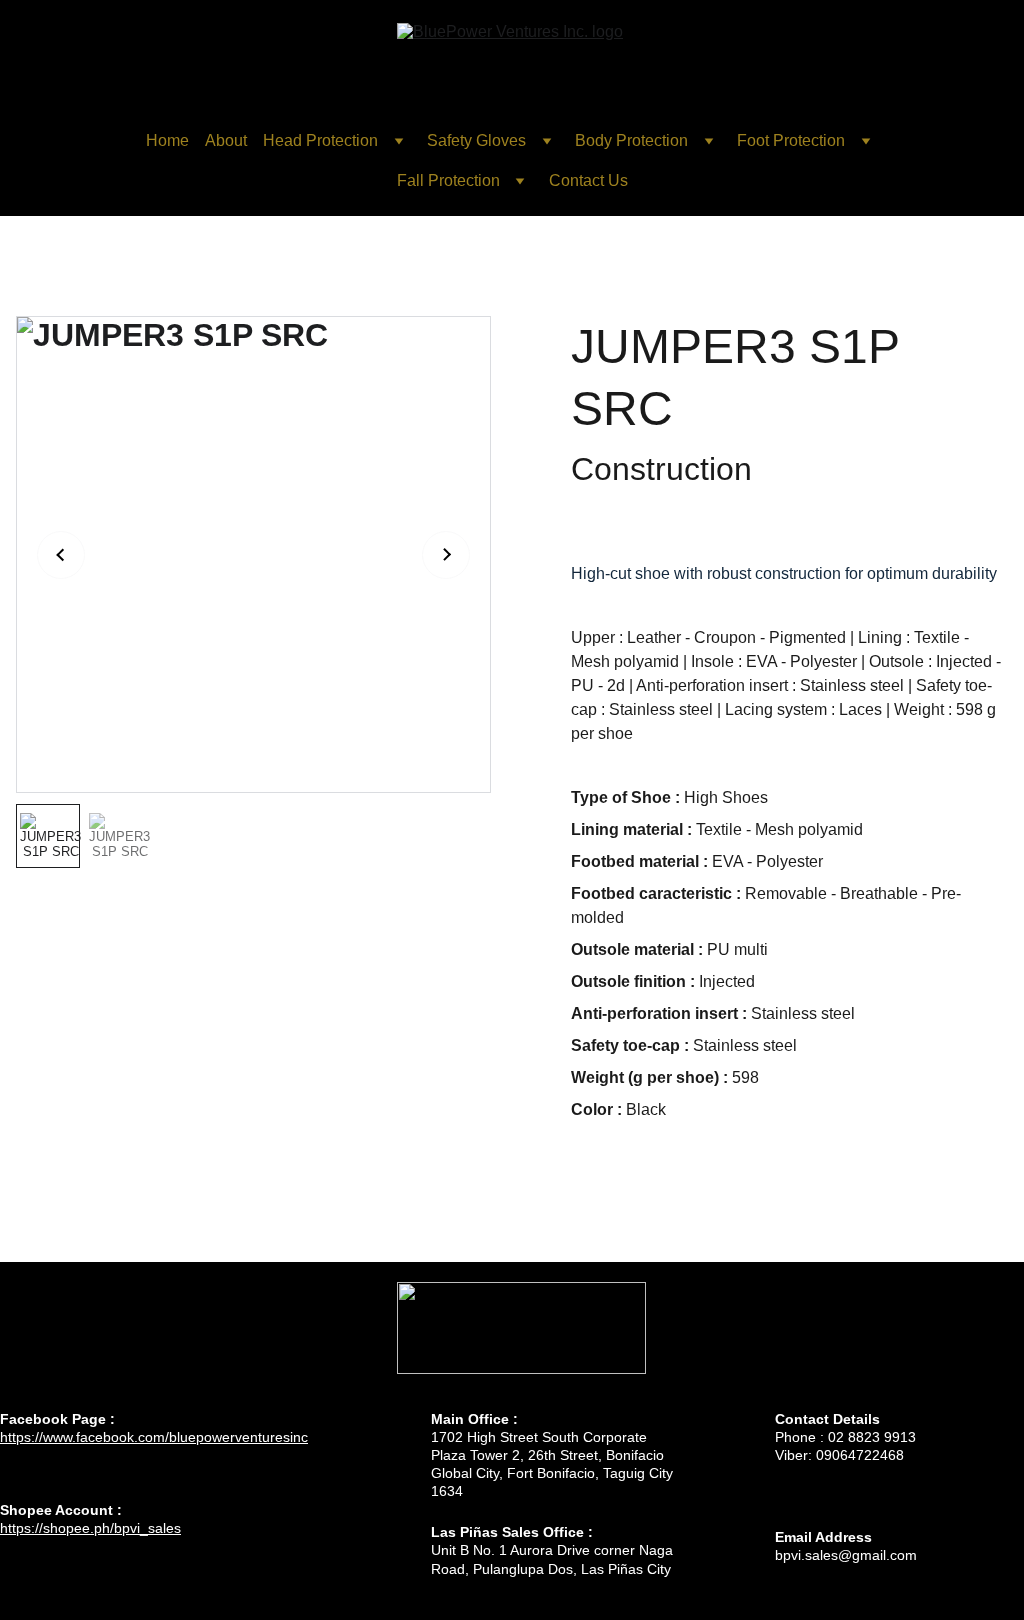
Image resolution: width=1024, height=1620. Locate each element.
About (226, 140)
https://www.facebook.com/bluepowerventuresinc (154, 1437)
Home (167, 140)
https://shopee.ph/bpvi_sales (90, 1528)
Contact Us (588, 180)
